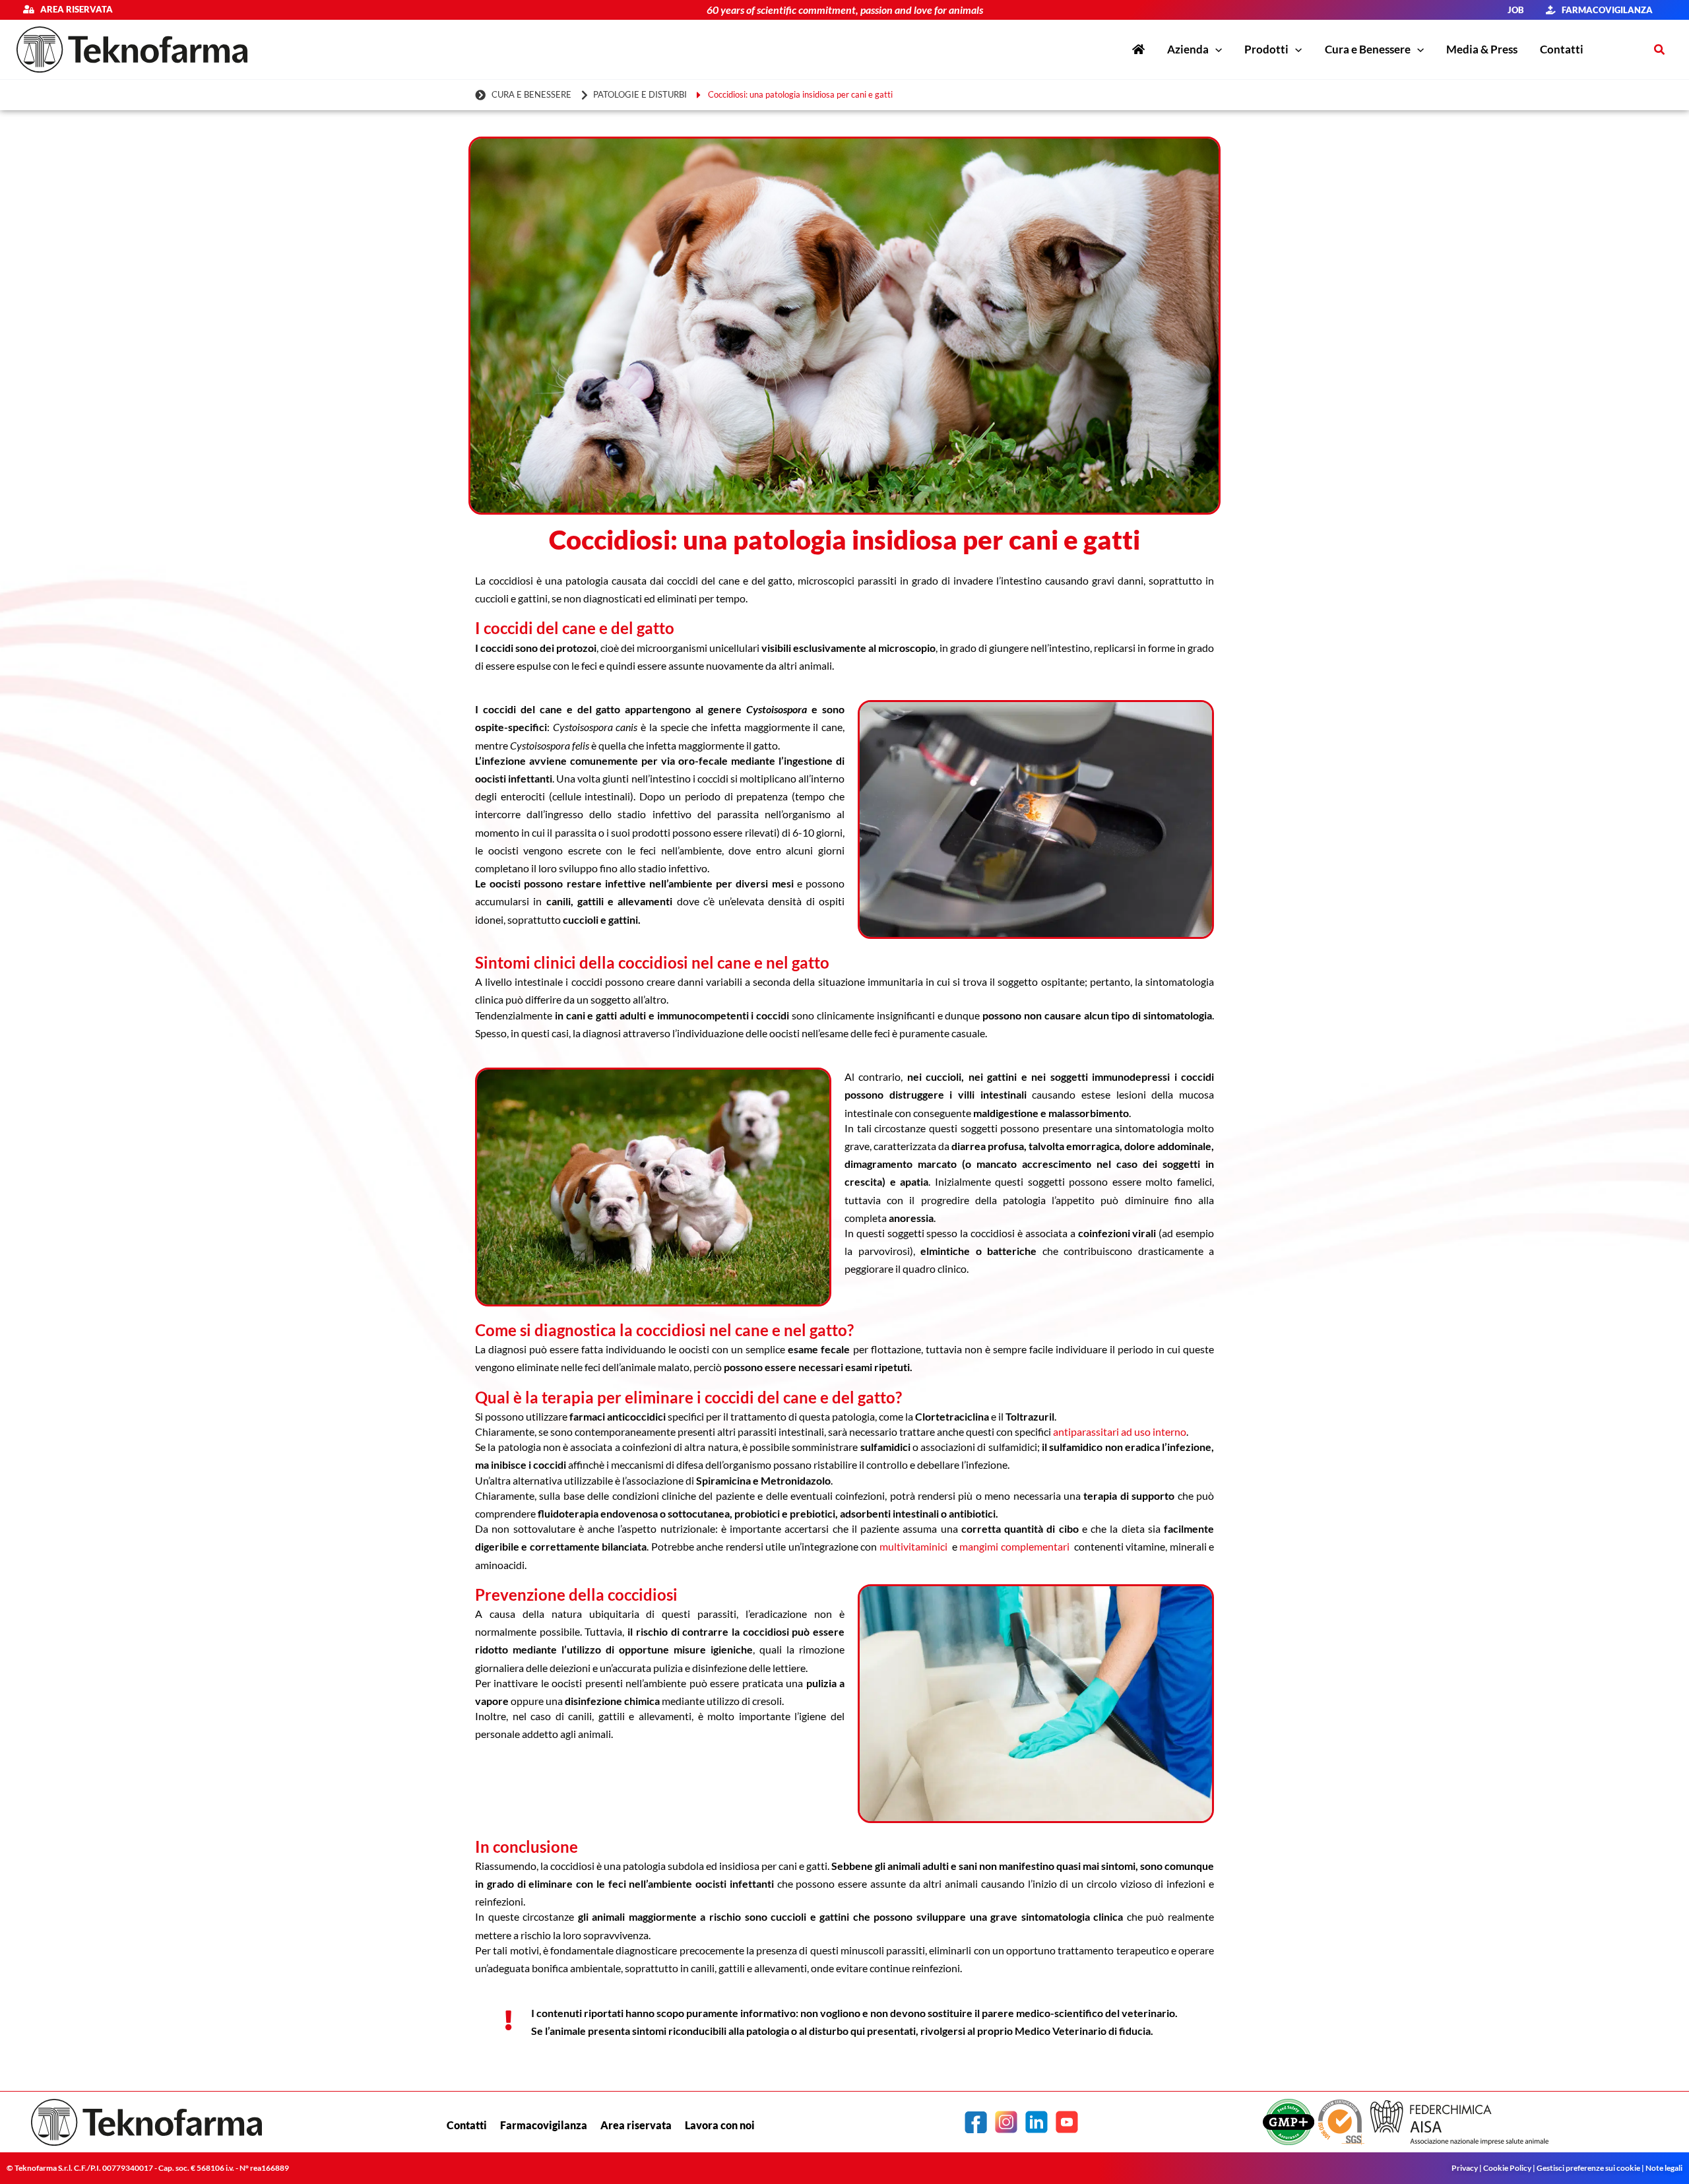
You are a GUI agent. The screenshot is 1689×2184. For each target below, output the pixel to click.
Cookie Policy (1507, 2168)
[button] (1215, 49)
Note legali (1664, 2168)
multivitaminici (914, 1546)
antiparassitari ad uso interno (1120, 1431)
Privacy (1465, 2168)
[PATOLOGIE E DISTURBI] (636, 95)
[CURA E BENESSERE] (525, 95)
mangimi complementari (1014, 1546)
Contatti (467, 2125)
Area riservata (73, 9)
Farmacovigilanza (544, 2125)
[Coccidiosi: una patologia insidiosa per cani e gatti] (797, 95)
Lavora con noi (720, 2125)
